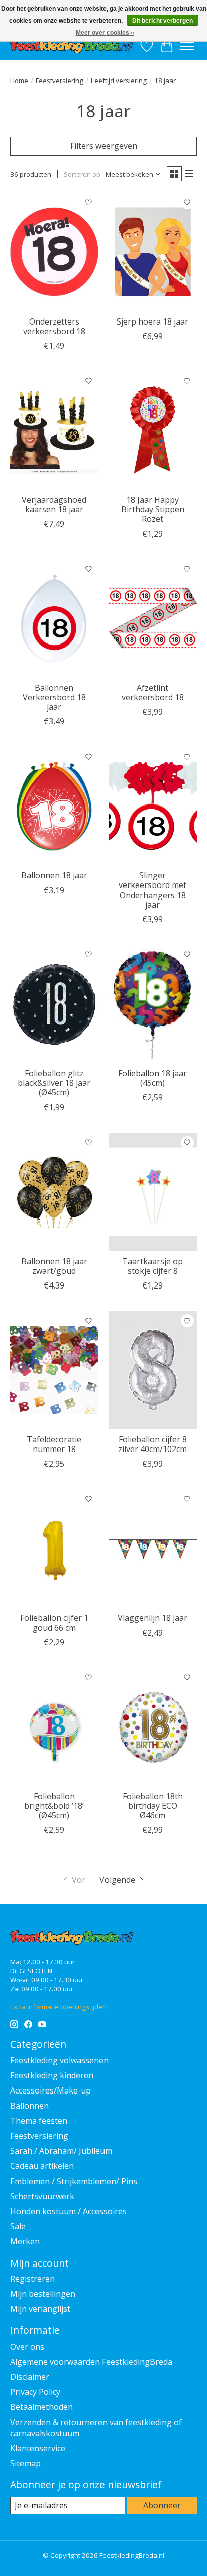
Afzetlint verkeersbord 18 (153, 693)
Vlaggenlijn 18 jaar (152, 1618)
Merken (25, 2241)
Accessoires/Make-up (50, 2090)
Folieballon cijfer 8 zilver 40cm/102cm (152, 1444)
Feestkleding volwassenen (59, 2060)
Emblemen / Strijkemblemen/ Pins (74, 2181)
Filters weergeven (104, 146)
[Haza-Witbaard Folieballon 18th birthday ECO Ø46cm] (153, 1727)
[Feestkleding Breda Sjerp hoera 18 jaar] (153, 252)
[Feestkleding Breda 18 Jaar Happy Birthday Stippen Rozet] (153, 430)
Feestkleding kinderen (52, 2075)
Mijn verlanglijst (40, 2309)
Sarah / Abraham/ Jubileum (61, 2151)
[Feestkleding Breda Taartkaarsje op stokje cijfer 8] (153, 1192)
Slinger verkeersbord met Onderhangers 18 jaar (152, 890)
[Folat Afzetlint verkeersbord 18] (153, 618)
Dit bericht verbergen (163, 21)
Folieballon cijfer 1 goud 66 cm (54, 1622)
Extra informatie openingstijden (58, 2007)
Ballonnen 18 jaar (54, 875)
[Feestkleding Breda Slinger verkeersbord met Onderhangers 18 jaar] (153, 806)
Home (19, 80)
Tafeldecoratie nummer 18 (54, 1444)
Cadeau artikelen (42, 2166)
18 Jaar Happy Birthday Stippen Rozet (153, 509)
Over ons (27, 2347)
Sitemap (25, 2463)
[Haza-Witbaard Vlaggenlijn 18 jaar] (153, 1548)
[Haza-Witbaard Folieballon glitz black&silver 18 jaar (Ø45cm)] (54, 1004)
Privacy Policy (35, 2392)
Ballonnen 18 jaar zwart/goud (54, 1266)
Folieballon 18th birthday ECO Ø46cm (153, 1806)
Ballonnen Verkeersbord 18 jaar (54, 697)
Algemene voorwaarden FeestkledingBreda (91, 2362)
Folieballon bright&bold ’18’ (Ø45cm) (54, 1806)
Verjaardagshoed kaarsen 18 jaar (54, 504)
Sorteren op (82, 174)
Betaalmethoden (41, 2407)
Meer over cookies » (105, 33)
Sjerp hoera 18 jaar (152, 321)
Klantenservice (38, 2448)
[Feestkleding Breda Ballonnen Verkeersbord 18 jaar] (54, 618)
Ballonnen (29, 2106)
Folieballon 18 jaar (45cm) (152, 1078)
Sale (18, 2226)
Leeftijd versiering (119, 80)
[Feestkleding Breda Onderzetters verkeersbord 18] (54, 252)
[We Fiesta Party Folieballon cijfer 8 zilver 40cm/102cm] (153, 1370)
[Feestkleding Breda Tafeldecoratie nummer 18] (54, 1370)
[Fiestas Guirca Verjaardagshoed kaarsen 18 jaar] (54, 430)
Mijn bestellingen (43, 2294)
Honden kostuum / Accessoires (68, 2211)
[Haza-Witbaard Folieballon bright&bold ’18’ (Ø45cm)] (54, 1727)
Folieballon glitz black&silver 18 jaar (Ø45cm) (54, 1083)
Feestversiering (60, 80)
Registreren (32, 2279)
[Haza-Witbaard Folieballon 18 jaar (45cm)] (153, 1004)
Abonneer (162, 2505)
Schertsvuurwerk (42, 2196)
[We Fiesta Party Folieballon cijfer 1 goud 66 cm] (54, 1548)
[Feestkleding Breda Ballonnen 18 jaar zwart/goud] (54, 1192)
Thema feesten (39, 2121)
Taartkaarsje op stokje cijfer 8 (152, 1266)
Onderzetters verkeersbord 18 (54, 326)
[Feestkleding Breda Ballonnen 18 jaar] (54, 806)
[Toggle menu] (187, 46)
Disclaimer (30, 2377)
